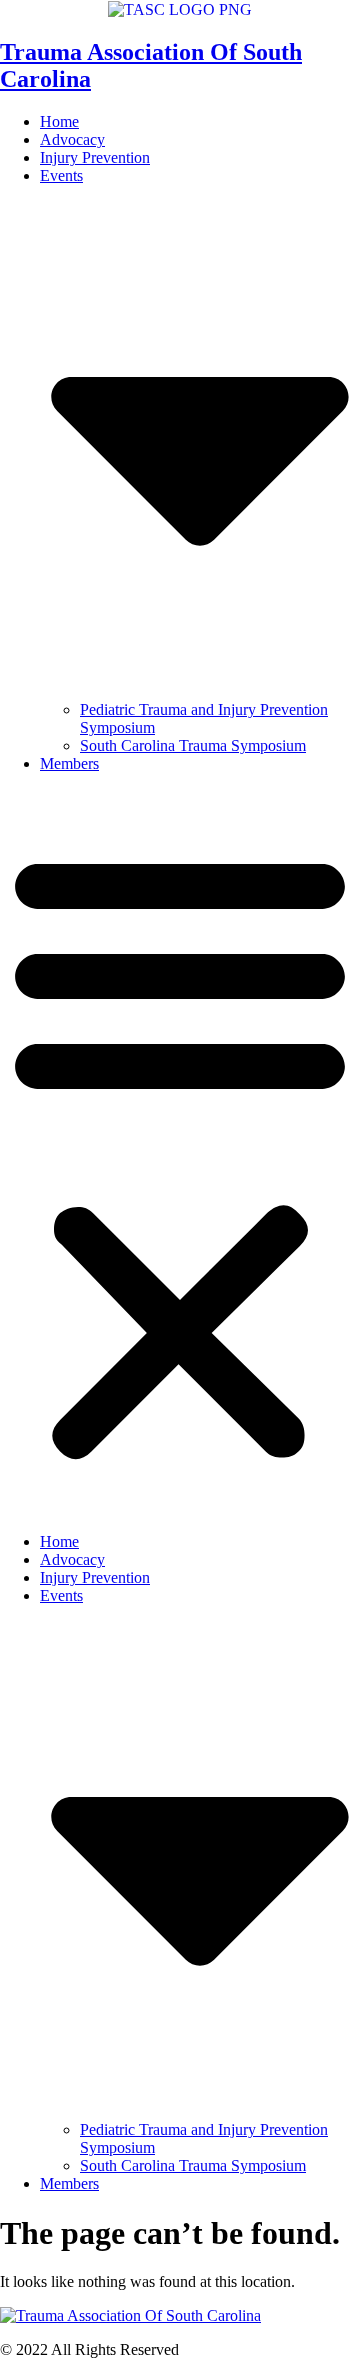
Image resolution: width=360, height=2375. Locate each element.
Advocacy (72, 139)
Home (59, 121)
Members (69, 763)
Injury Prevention (95, 157)
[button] (180, 1153)
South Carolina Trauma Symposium (193, 745)
